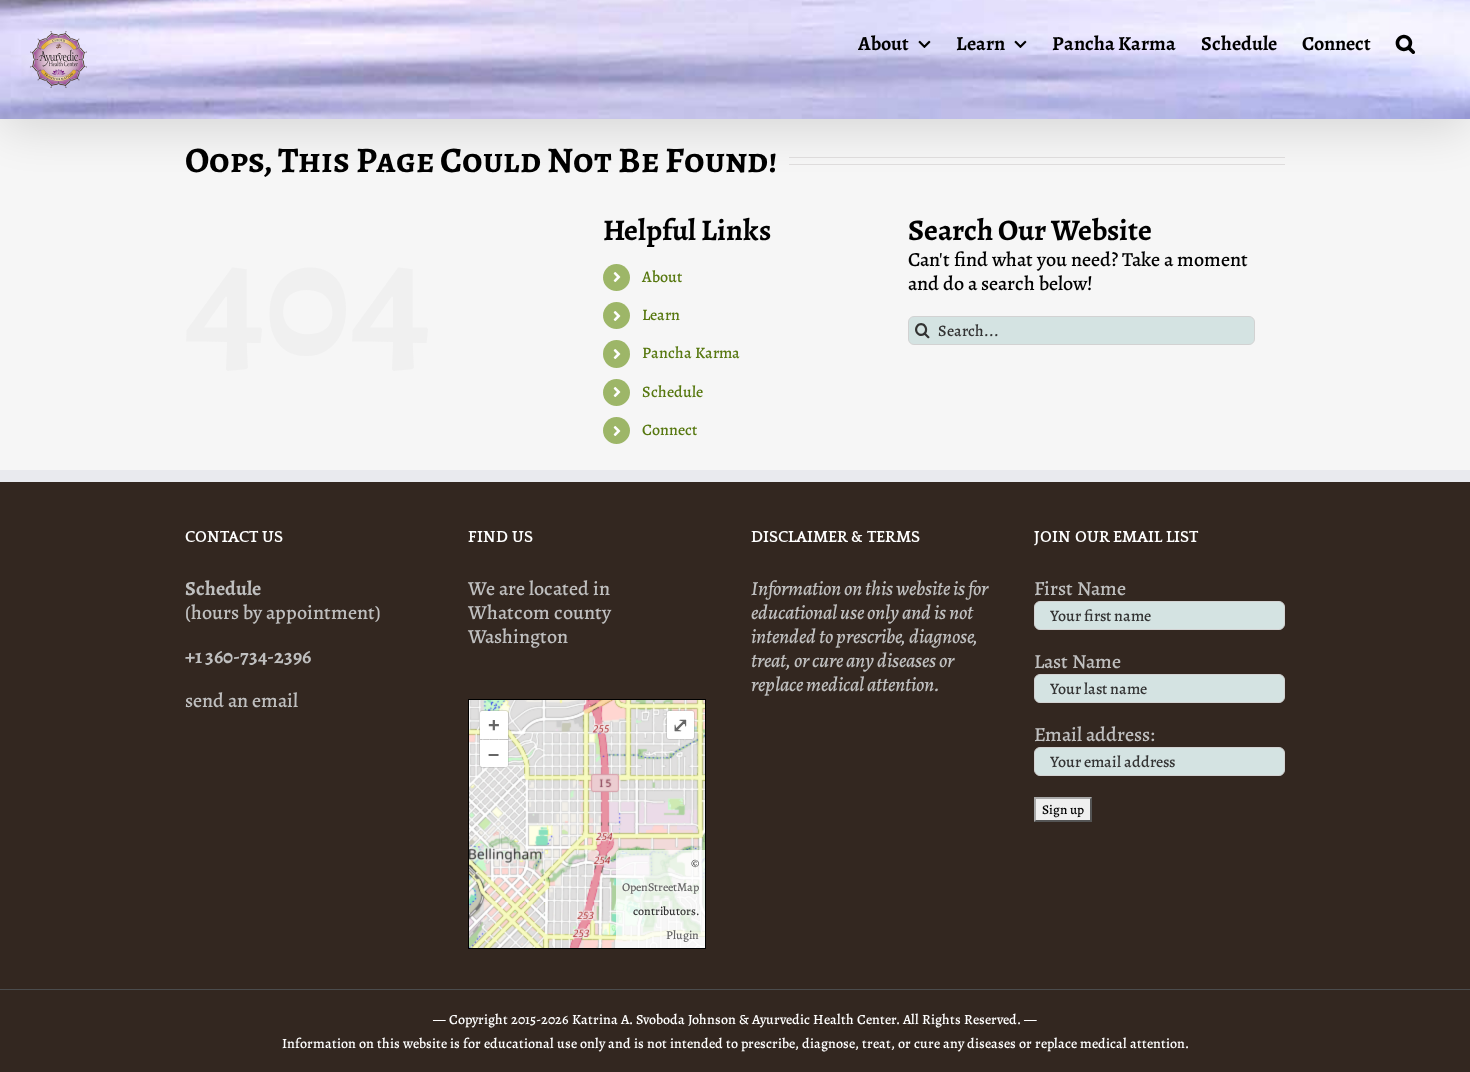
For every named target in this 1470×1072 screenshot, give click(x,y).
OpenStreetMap (660, 887)
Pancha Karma (691, 353)
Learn (661, 315)
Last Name (1077, 661)
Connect (669, 430)
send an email (241, 700)
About (662, 277)
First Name (1080, 588)
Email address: (1094, 734)
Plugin (682, 935)
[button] (1405, 42)
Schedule (672, 392)
